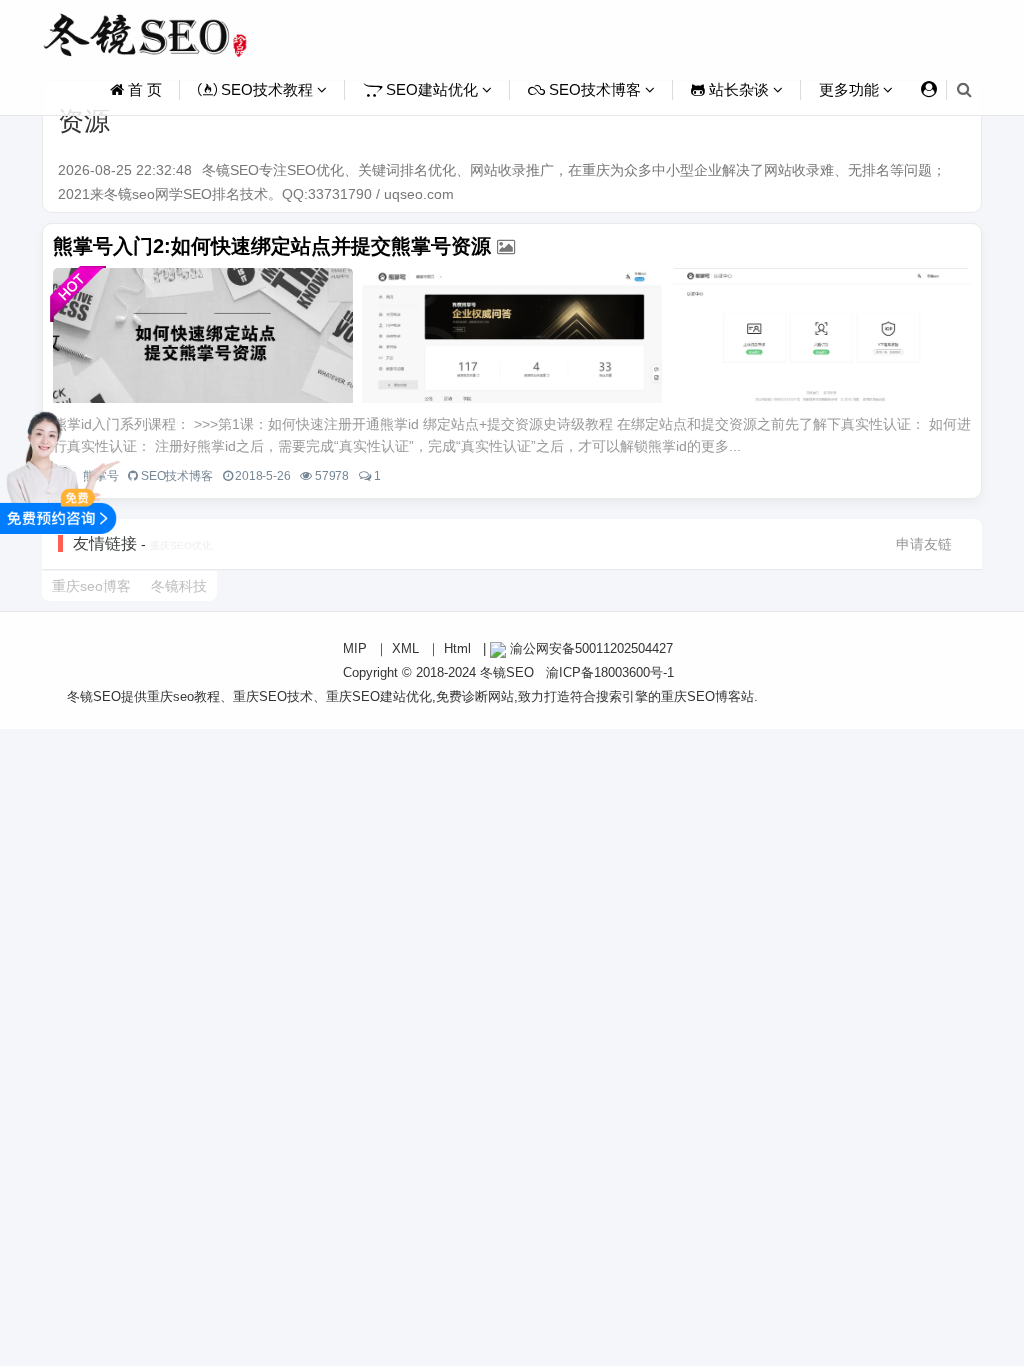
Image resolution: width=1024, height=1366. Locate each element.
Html (457, 648)
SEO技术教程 (267, 89)
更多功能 (851, 89)
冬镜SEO (507, 672)
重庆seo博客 (91, 586)
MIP (355, 648)
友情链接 (105, 543)
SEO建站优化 (432, 89)
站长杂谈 (739, 89)
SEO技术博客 (595, 89)
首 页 (143, 89)
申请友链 (924, 544)
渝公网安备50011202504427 (589, 648)
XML (405, 648)
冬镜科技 (179, 586)
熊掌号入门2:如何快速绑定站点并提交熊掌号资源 (272, 246)
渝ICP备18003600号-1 (610, 672)
